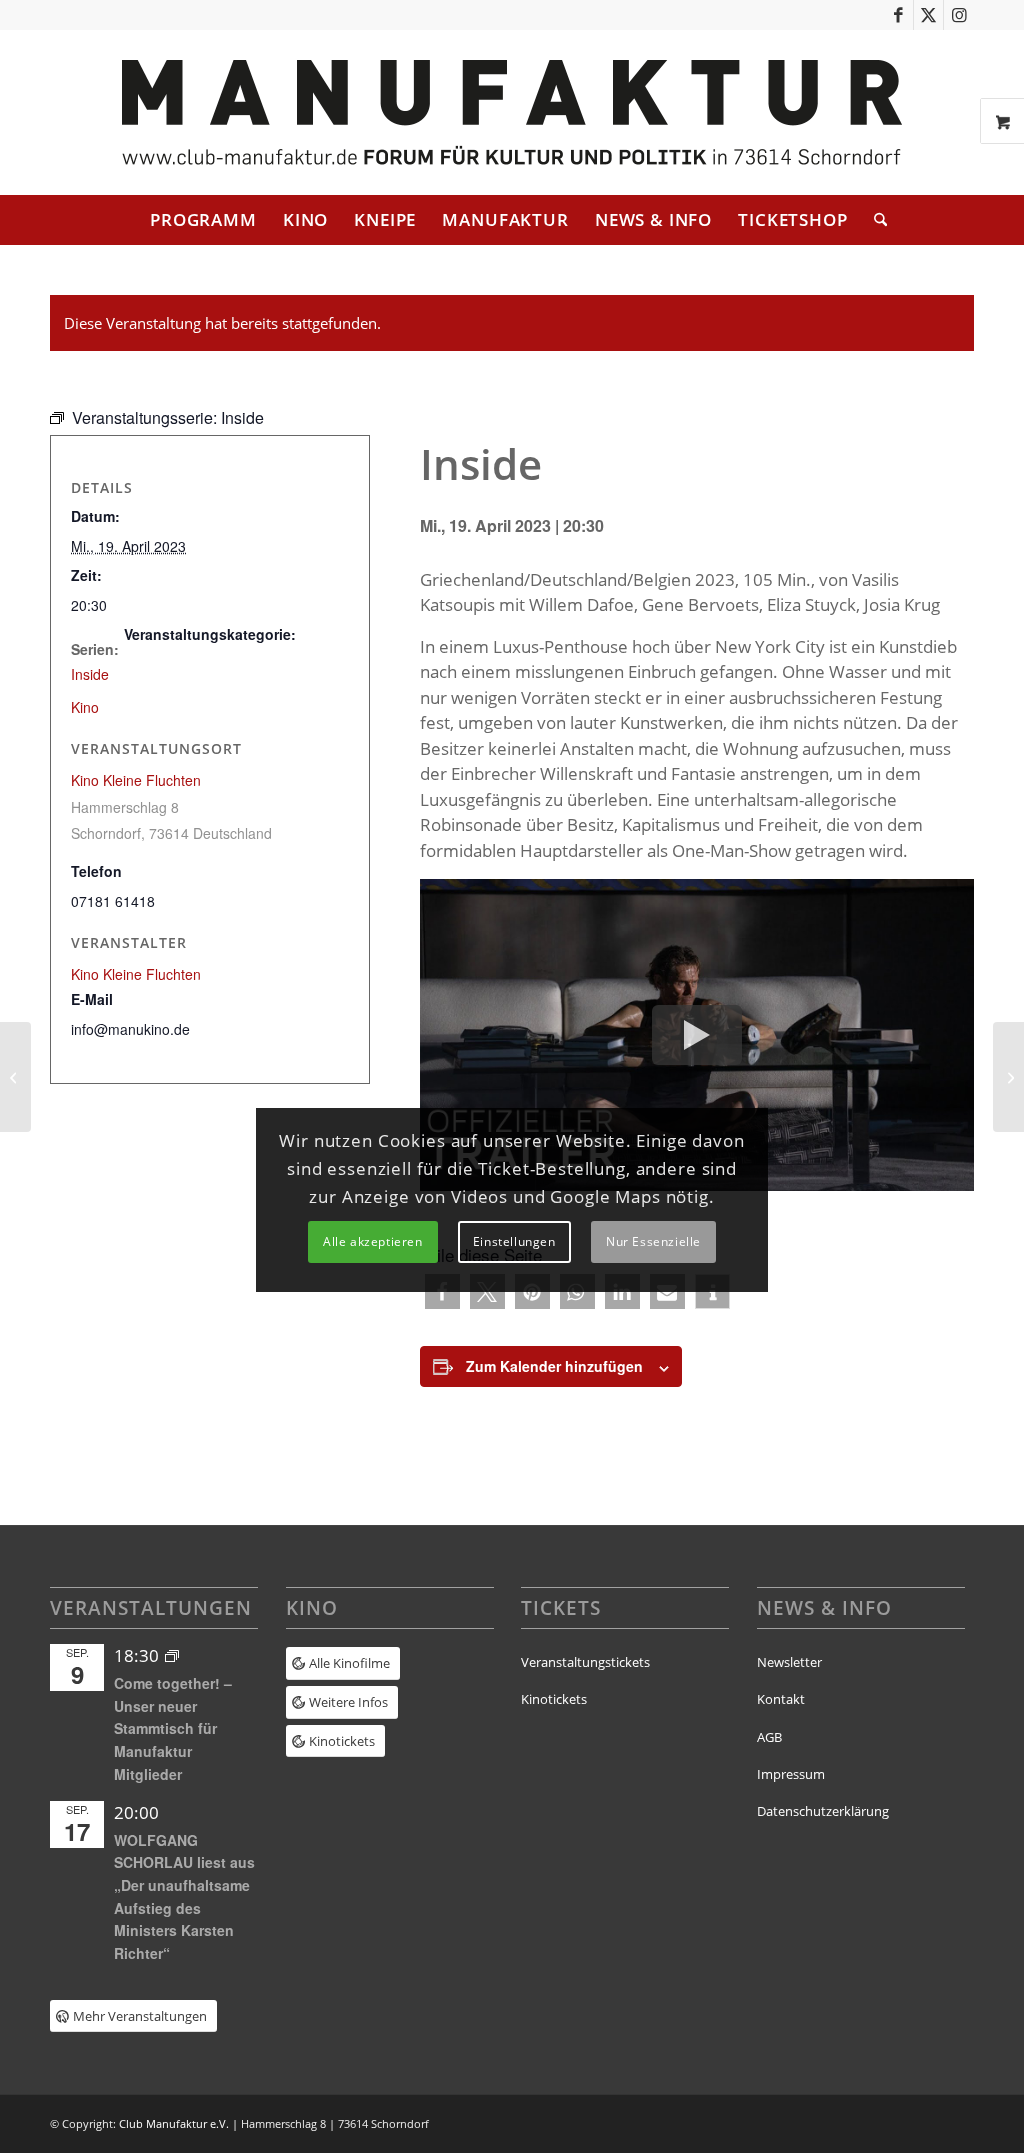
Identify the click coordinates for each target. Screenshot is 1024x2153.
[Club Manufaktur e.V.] (512, 112)
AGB (769, 1737)
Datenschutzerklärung (823, 1811)
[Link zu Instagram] (959, 15)
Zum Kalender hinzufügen (554, 1366)
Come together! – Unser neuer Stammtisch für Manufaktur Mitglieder (173, 1728)
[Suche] (874, 220)
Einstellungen (514, 1241)
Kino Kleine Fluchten (136, 780)
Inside (90, 674)
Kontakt (781, 1699)
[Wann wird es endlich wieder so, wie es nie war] (15, 1077)
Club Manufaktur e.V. (174, 2123)
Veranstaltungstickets (585, 1662)
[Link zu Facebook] (898, 15)
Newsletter (789, 1662)
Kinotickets (554, 1699)
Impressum (791, 1774)
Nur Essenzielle (653, 1241)
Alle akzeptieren (373, 1241)
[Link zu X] (928, 15)
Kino (85, 707)
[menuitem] (203, 220)
